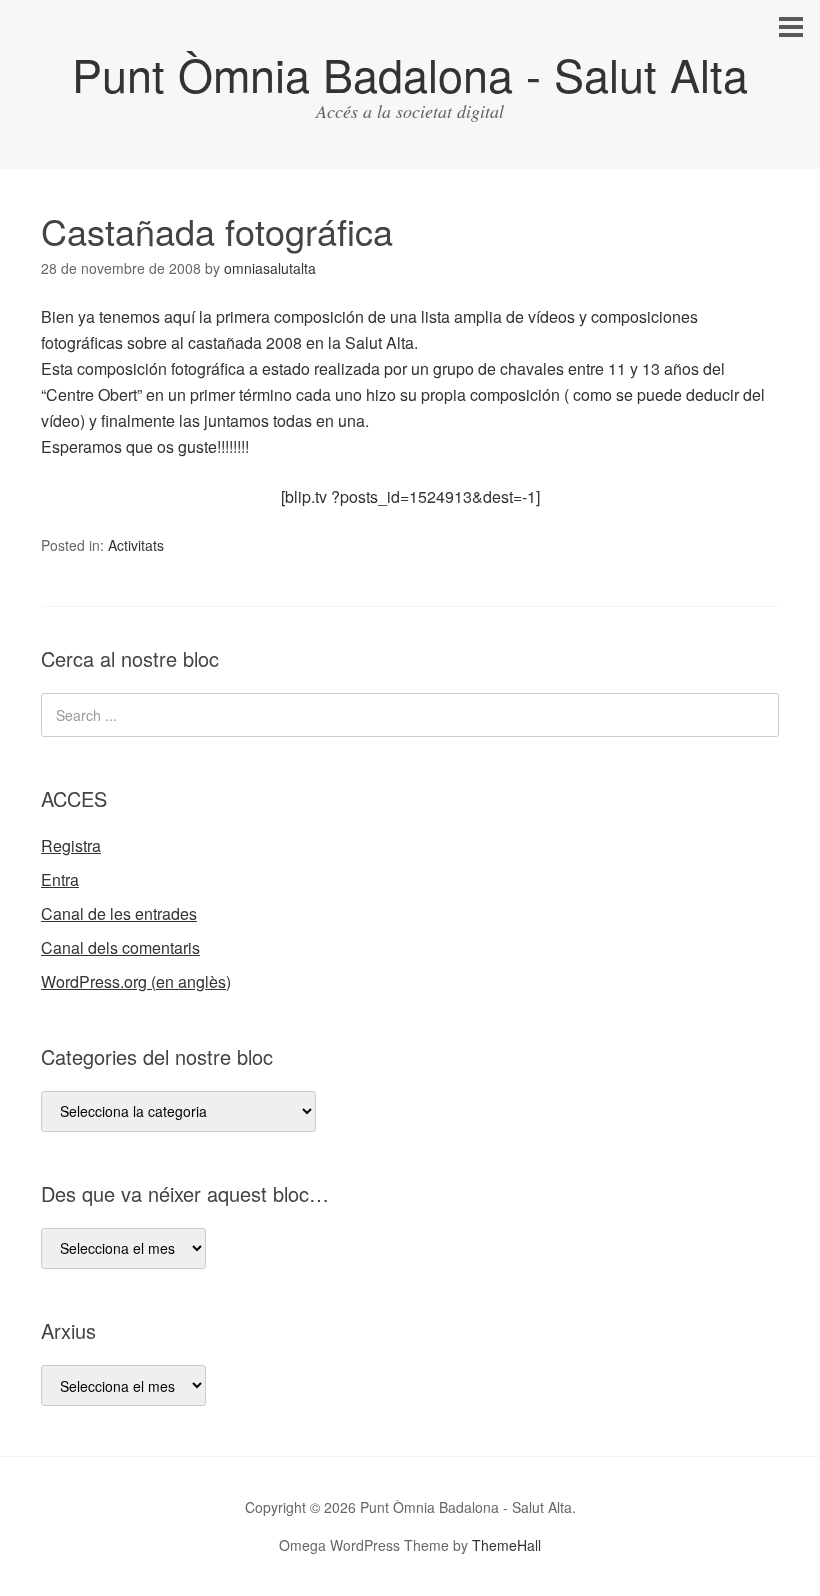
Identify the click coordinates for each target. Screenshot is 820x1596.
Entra (60, 879)
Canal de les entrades (119, 913)
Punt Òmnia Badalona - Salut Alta (410, 73)
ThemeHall (506, 1545)
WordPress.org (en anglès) (136, 981)
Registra (71, 845)
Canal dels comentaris (120, 947)
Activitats (136, 545)
